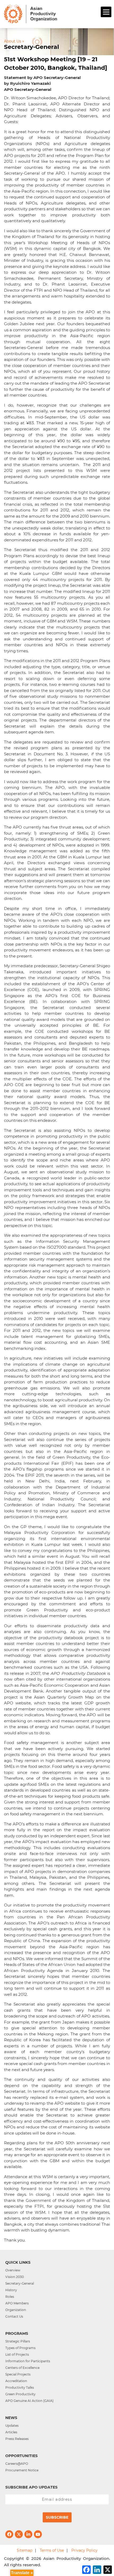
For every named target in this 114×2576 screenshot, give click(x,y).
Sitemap (25, 2550)
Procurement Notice (22, 2470)
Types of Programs (20, 2348)
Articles (11, 2432)
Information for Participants (28, 2361)
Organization (16, 2310)
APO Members (17, 2303)
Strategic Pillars (18, 2341)
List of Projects (17, 2354)
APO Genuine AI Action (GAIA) (29, 2401)
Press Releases (17, 2439)
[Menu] (106, 12)
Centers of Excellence (22, 2368)
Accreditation (16, 2381)
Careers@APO (17, 2464)
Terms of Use (52, 2550)
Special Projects (18, 2374)
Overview (13, 2270)
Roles (10, 2297)
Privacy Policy (84, 2550)
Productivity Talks (20, 2387)
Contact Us (14, 2316)
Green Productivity (20, 2394)
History (11, 2290)
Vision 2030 (15, 2277)
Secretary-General (20, 2283)
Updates (12, 2426)
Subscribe (57, 2517)
